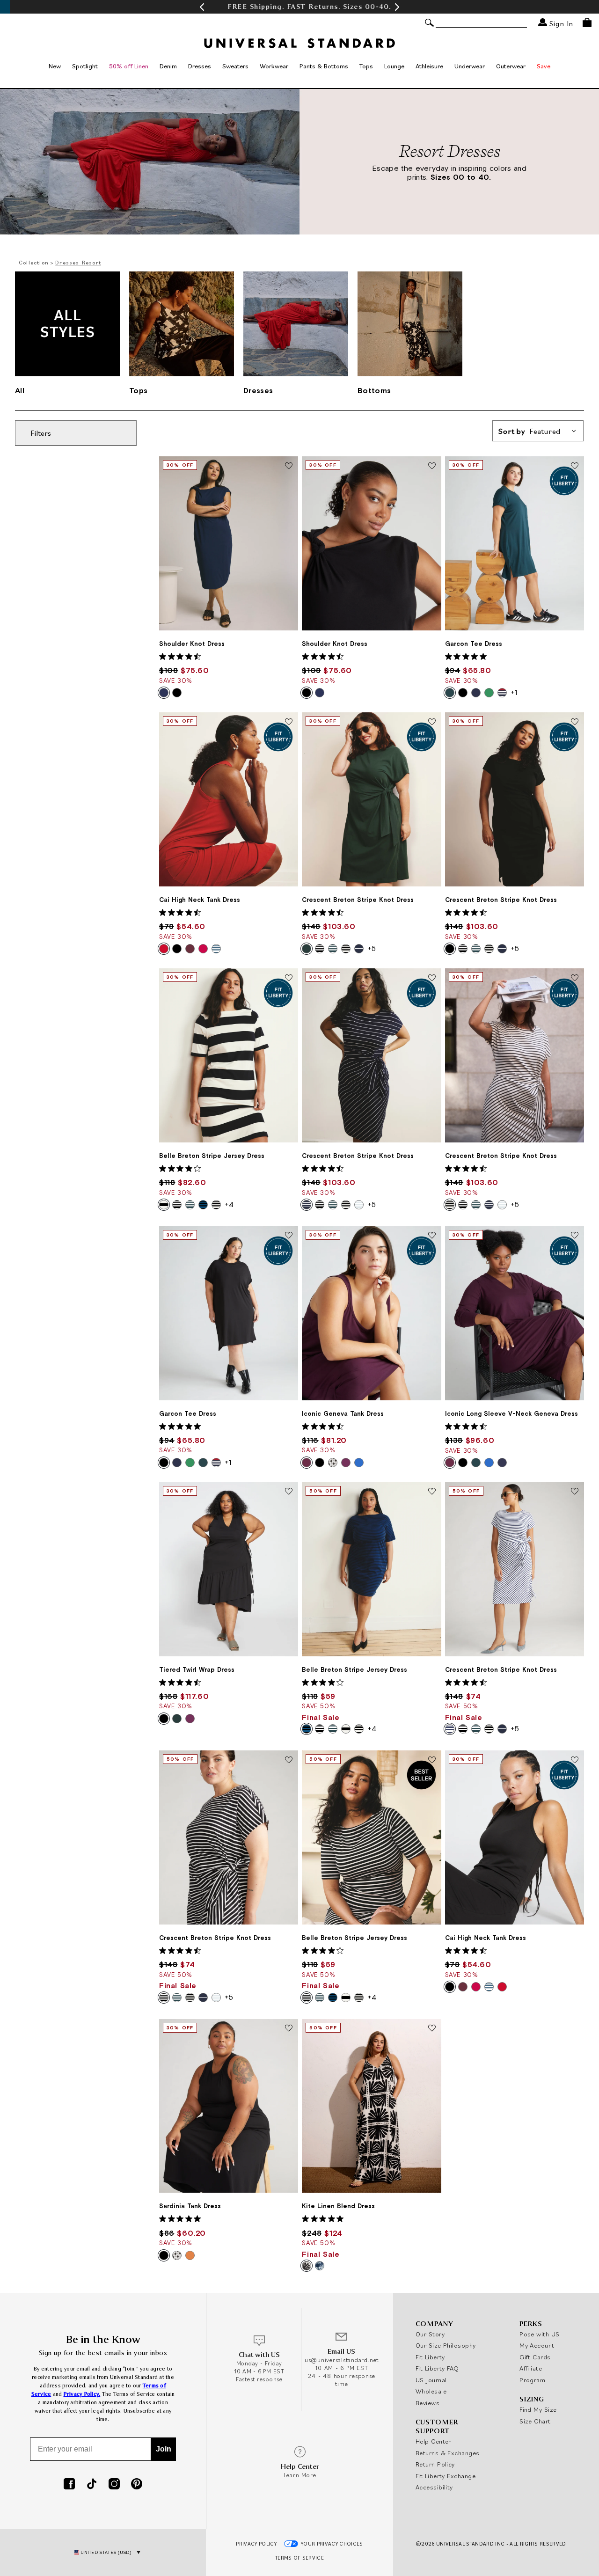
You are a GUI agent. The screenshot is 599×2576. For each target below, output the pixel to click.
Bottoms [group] (374, 390)
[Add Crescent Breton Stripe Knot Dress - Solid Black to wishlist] (575, 722)
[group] (299, 7)
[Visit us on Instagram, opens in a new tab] (114, 2485)
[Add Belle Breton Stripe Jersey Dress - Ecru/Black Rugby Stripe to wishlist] (289, 978)
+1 (514, 692)
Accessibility (434, 2487)
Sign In (560, 23)
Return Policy (435, 2464)
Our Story (430, 2334)
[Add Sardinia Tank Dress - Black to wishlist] (289, 2029)
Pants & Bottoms (324, 66)
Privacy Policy (256, 2544)
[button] (202, 7)
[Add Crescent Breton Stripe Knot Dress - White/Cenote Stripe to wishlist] (575, 1492)
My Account (537, 2345)
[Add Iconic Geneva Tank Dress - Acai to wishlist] (432, 1236)
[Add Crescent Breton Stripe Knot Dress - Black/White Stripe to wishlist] (289, 1760)
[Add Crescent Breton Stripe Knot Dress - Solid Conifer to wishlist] (432, 722)
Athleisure (429, 66)
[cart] (587, 22)
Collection (34, 262)
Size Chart (535, 2421)
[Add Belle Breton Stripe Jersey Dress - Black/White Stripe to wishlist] (432, 1760)
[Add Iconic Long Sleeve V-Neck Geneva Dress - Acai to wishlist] (575, 1236)
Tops (366, 66)
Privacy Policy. (82, 2394)
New (55, 66)
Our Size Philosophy (446, 2345)
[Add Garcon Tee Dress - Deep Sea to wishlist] (575, 466)
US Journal (431, 2380)
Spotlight (85, 66)
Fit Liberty (430, 2357)
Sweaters (235, 66)
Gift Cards (535, 2357)
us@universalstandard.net (342, 2360)
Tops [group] (138, 390)
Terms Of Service (299, 2558)
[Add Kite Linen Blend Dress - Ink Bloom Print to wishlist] (432, 2029)
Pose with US (539, 2334)
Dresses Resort (78, 262)
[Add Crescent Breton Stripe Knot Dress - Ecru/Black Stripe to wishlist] (575, 978)
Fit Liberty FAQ (437, 2368)
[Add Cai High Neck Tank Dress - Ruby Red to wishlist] (289, 722)
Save (544, 66)
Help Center (433, 2441)
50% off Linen (129, 66)
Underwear (470, 66)
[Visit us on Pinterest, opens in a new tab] (137, 2485)
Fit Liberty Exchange (446, 2476)
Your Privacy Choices (332, 2544)
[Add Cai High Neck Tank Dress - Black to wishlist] (575, 1760)
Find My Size (538, 2409)
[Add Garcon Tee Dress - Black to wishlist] (289, 1236)
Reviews (427, 2403)
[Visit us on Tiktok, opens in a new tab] (92, 2485)
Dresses (200, 66)
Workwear (274, 66)
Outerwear (511, 66)
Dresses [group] (258, 390)
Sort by (530, 431)
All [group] (20, 390)
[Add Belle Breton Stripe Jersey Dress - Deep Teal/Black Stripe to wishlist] (432, 1492)
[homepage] (299, 43)
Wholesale (431, 2391)
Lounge (394, 66)
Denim (168, 66)
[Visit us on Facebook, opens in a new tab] (69, 2485)
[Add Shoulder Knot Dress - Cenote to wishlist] (289, 466)
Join (164, 2449)
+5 (372, 948)
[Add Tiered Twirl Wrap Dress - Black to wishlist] (289, 1492)
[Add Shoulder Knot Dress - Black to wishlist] (432, 466)
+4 (229, 1204)
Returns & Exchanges (448, 2453)
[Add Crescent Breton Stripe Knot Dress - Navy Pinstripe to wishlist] (432, 978)
